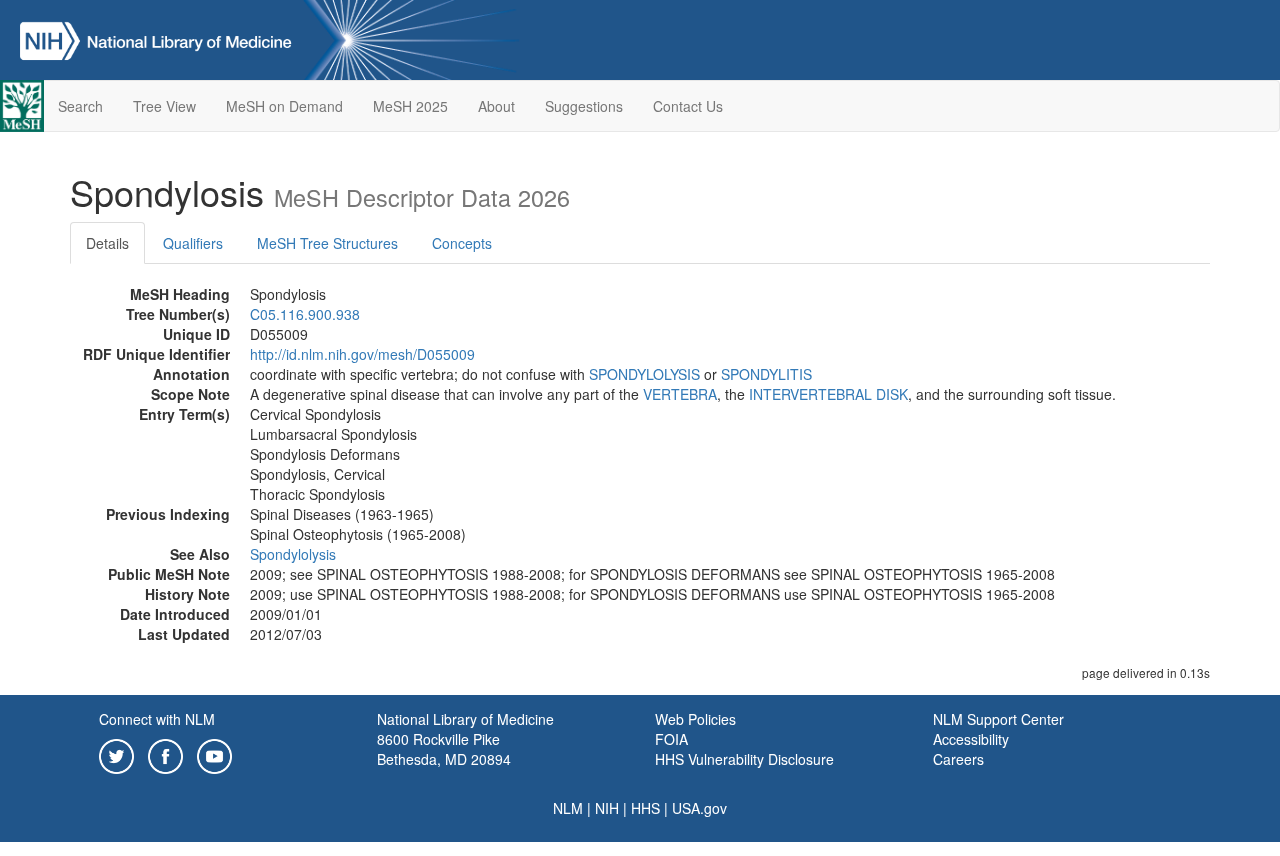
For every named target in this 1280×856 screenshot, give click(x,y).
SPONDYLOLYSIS (644, 374)
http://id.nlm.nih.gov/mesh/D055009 (362, 354)
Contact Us (688, 106)
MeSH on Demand (284, 106)
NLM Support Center (998, 719)
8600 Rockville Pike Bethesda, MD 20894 (444, 749)
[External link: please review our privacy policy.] (116, 754)
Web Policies (695, 719)
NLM (568, 808)
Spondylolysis (293, 554)
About (496, 106)
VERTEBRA (680, 394)
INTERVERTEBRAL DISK (828, 394)
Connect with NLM (157, 719)
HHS (645, 808)
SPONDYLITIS (766, 374)
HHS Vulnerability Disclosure (744, 759)
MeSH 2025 (410, 106)
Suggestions (584, 106)
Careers (958, 759)
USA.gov (699, 808)
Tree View (164, 106)
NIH (607, 808)
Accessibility (971, 739)
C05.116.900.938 (305, 314)
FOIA (671, 739)
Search (80, 106)
